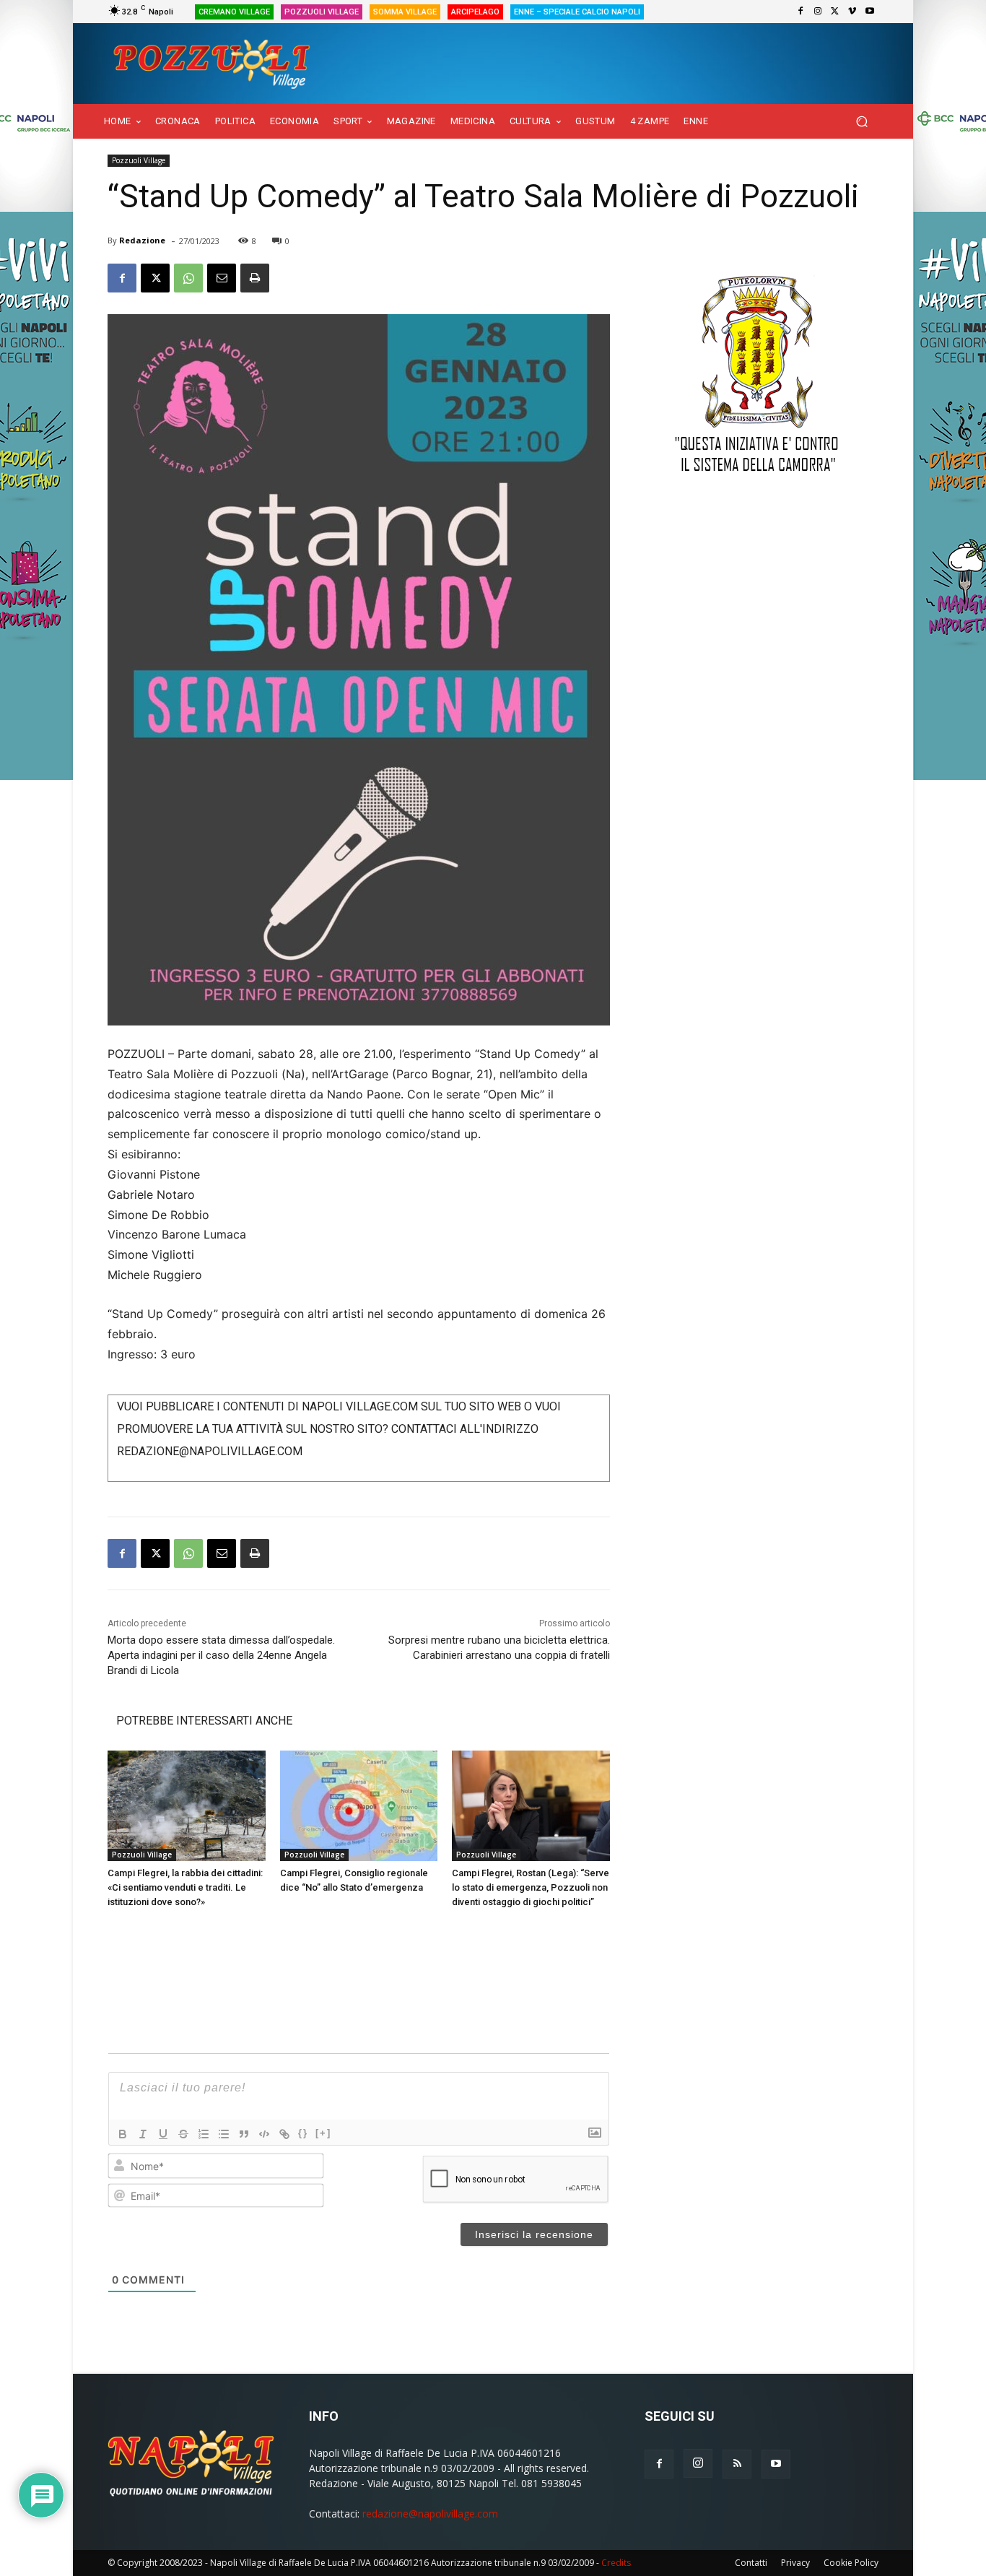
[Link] (284, 2134)
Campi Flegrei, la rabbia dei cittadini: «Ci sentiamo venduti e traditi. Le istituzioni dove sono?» (185, 1887)
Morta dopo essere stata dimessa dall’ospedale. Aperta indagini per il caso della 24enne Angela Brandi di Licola (221, 1655)
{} (303, 2133)
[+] (323, 2133)
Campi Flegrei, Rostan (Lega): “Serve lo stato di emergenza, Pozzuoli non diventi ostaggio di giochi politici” (531, 1887)
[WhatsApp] (188, 278)
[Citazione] (244, 2134)
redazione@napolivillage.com (430, 2514)
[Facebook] (800, 12)
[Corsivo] (143, 2134)
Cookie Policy (851, 2563)
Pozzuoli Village (139, 160)
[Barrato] (183, 2134)
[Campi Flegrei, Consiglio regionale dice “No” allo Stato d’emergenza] (359, 1806)
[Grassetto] (123, 2134)
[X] (835, 12)
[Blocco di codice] (264, 2134)
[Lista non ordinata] (224, 2134)
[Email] (222, 278)
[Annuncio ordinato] (204, 2134)
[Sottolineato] (163, 2134)
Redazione (142, 240)
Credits (616, 2563)
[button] (861, 122)
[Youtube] (870, 12)
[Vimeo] (852, 12)
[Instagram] (818, 12)
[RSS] (737, 2464)
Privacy (795, 2563)
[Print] (255, 278)
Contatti (751, 2563)
